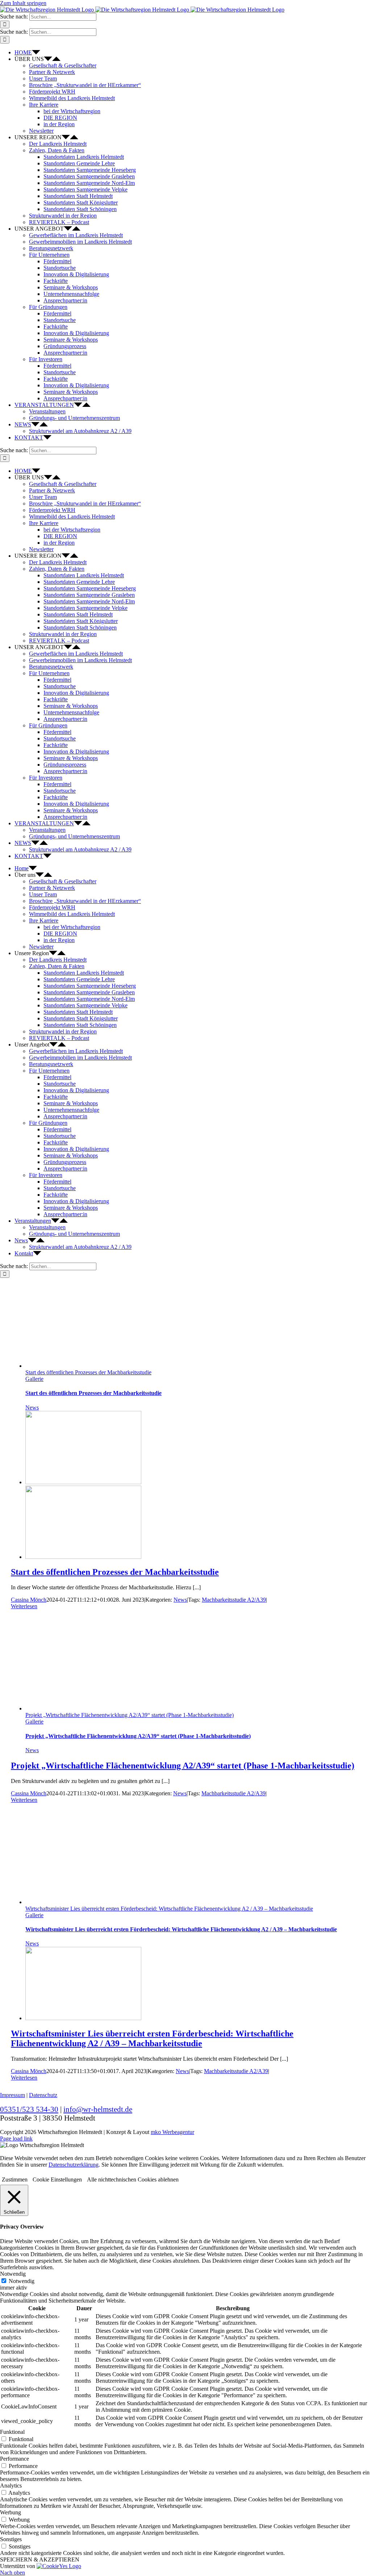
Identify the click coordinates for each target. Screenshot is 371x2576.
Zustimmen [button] (15, 2179)
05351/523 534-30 (29, 2109)
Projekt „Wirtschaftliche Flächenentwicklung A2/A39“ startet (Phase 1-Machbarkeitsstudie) (130, 1715)
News (32, 1407)
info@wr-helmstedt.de (98, 2109)
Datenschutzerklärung (74, 2165)
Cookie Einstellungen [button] (57, 2179)
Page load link (16, 2139)
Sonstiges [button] (11, 2539)
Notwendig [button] (13, 2274)
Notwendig (22, 2281)
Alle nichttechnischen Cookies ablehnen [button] (133, 2179)
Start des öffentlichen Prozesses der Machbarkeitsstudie (88, 1372)
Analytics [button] (11, 2486)
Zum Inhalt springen (23, 3)
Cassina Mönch (29, 1600)
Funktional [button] (12, 2432)
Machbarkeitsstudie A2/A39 (234, 1600)
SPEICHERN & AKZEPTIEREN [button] (40, 2560)
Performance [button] (14, 2459)
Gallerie (34, 1379)
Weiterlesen (24, 1606)
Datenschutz (43, 2095)
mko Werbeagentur (172, 2132)
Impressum (12, 2095)
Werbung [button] (11, 2512)
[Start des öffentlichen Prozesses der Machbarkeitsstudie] (83, 1482)
